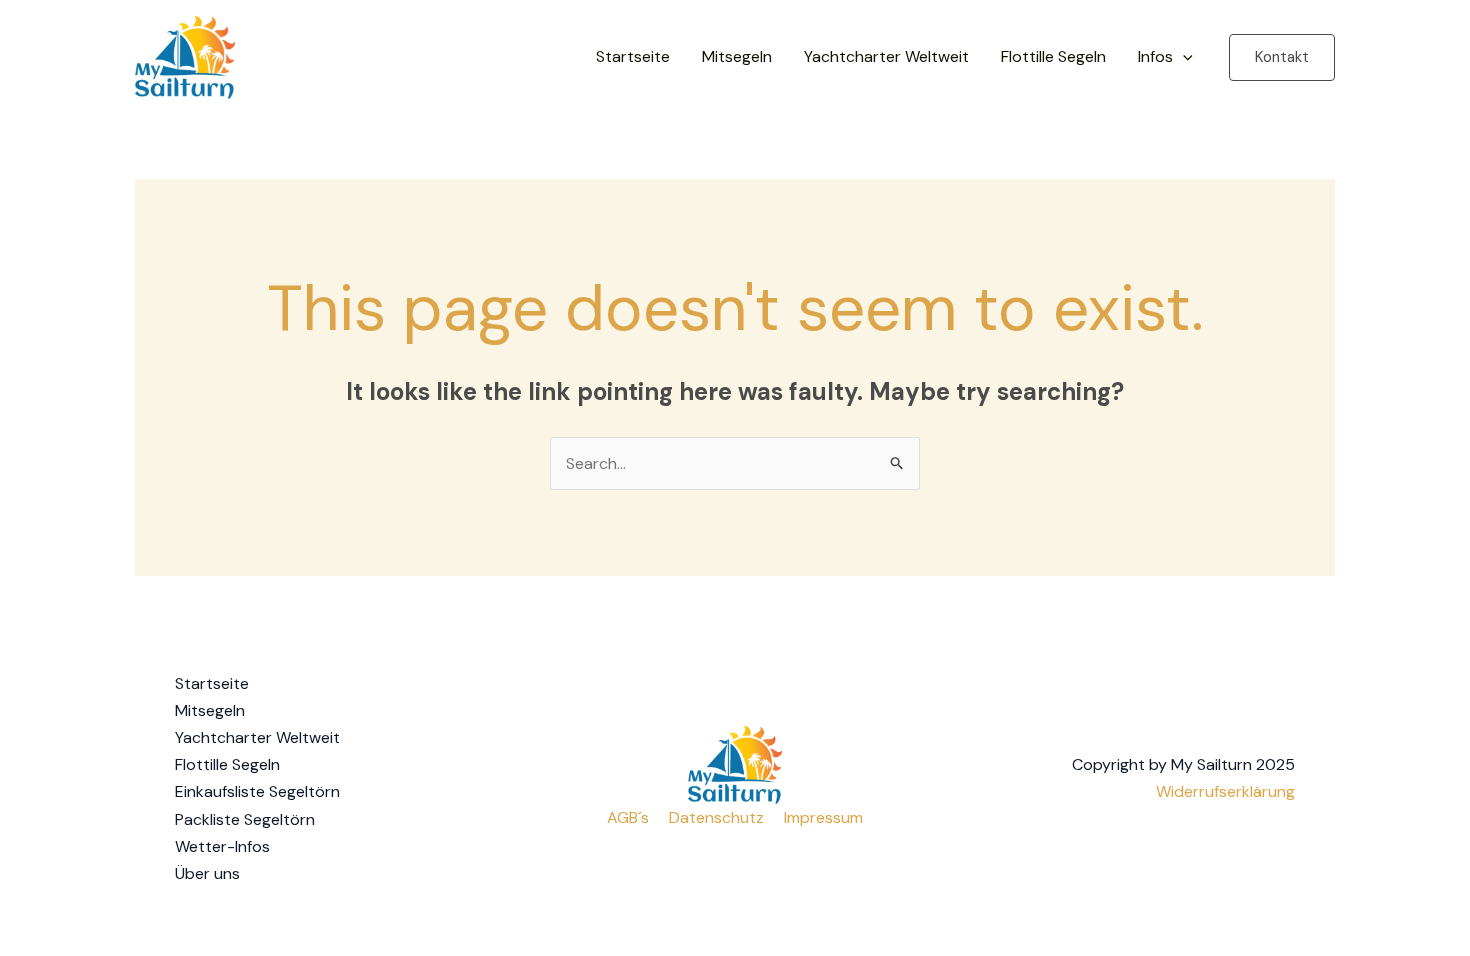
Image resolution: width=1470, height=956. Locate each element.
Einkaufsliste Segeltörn (257, 791)
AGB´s (628, 817)
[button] (1282, 57)
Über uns (207, 873)
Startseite (633, 56)
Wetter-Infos (222, 846)
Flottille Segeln (1053, 56)
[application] (1183, 57)
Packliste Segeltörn (245, 819)
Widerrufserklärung (1225, 791)
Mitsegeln (737, 56)
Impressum (823, 817)
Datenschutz (716, 817)
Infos (1155, 56)
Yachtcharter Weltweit (886, 56)
